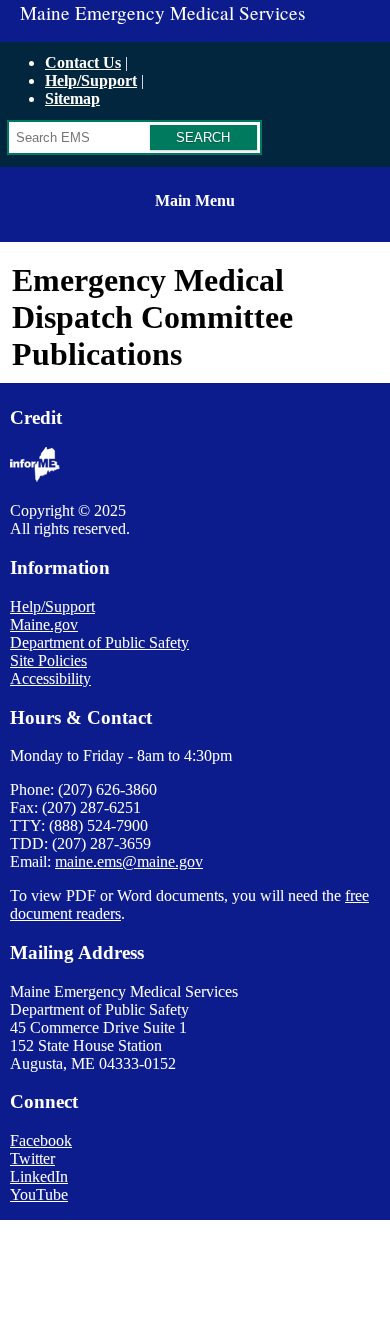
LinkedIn (39, 1176)
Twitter (32, 1158)
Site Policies (48, 660)
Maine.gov (44, 624)
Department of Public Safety (99, 642)
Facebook (41, 1140)
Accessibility (50, 678)
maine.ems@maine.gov (129, 861)
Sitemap (72, 98)
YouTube (39, 1194)
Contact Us (83, 62)
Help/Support (91, 80)
